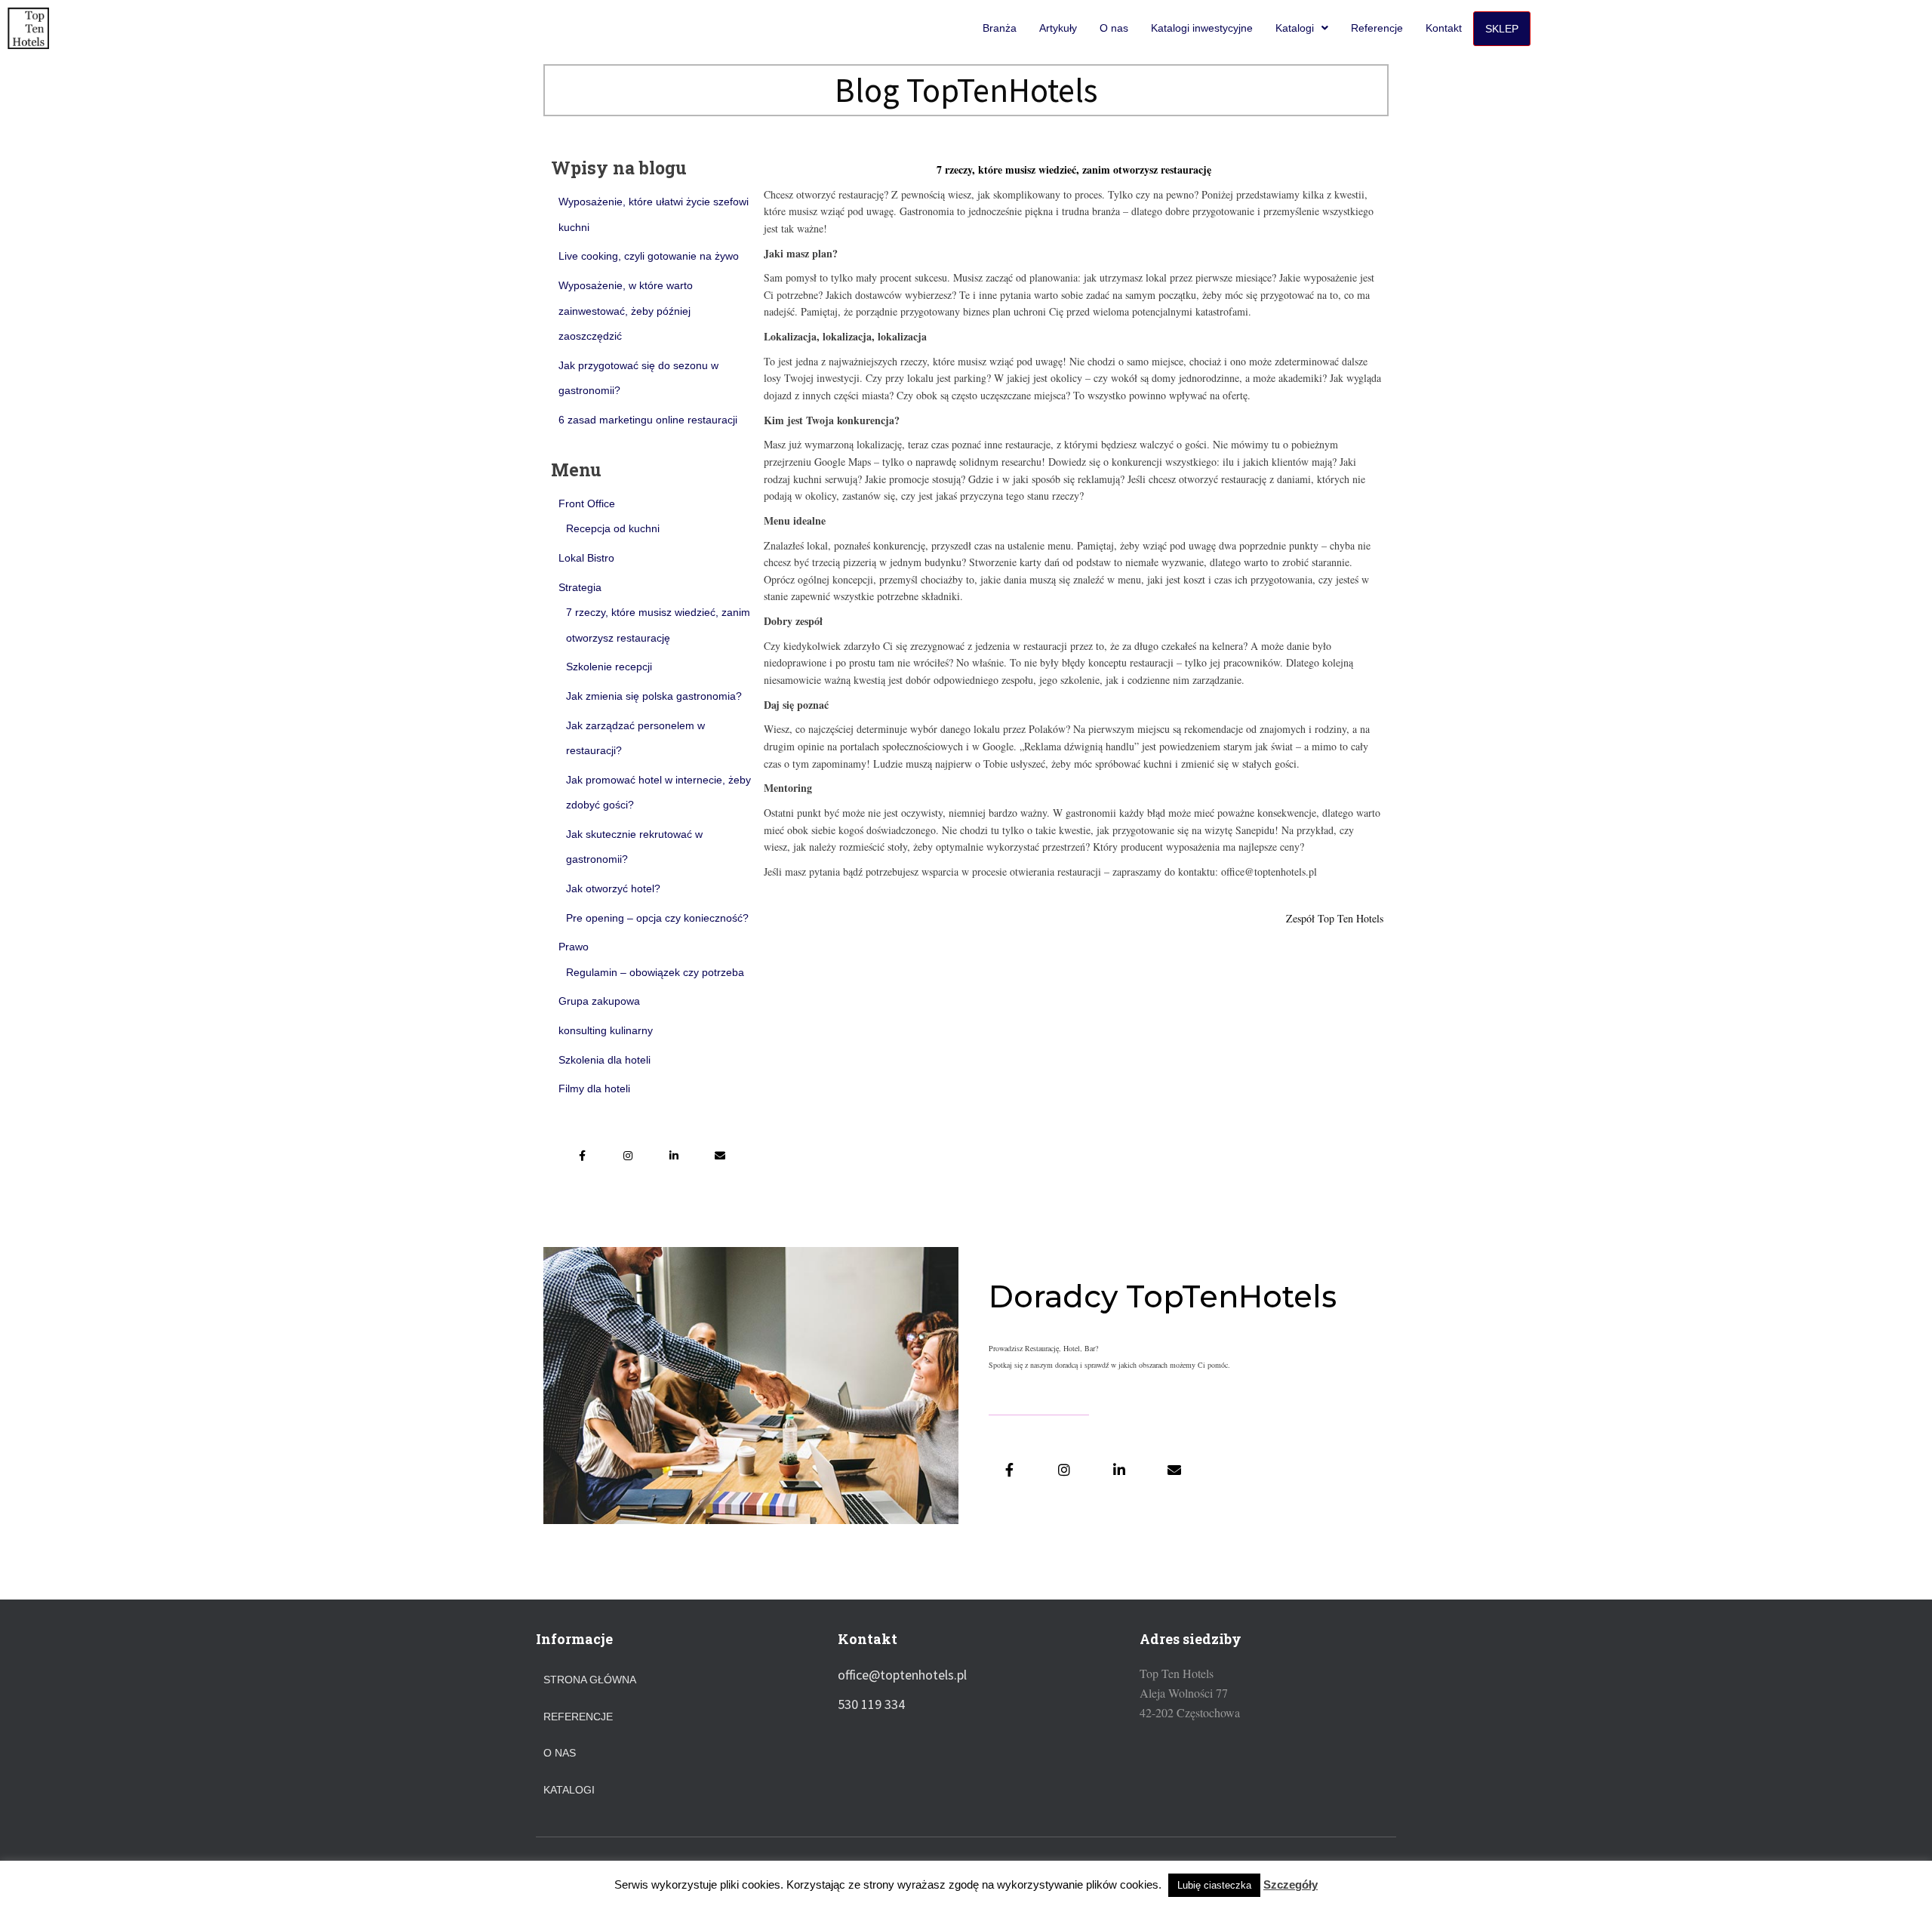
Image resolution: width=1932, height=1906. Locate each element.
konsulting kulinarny (606, 1030)
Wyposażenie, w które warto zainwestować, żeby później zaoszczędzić (626, 311)
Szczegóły (1291, 1884)
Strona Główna (590, 1680)
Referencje (1377, 28)
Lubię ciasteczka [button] (1214, 1885)
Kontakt (1444, 28)
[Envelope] (720, 1156)
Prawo (574, 947)
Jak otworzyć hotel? (613, 888)
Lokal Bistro (586, 558)
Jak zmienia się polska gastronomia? (654, 696)
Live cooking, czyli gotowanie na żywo (649, 256)
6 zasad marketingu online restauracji (648, 420)
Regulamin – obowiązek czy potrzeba (655, 972)
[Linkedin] (674, 1156)
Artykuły (1058, 28)
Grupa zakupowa (599, 1001)
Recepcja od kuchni (613, 528)
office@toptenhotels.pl (902, 1675)
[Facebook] (582, 1156)
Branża (1000, 28)
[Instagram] (628, 1156)
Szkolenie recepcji (609, 667)
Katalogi (1295, 28)
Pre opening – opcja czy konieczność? (657, 918)
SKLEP (1502, 29)
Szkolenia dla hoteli (605, 1060)
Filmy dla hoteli (594, 1088)
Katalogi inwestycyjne (1202, 28)
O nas (1114, 28)
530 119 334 (871, 1704)
